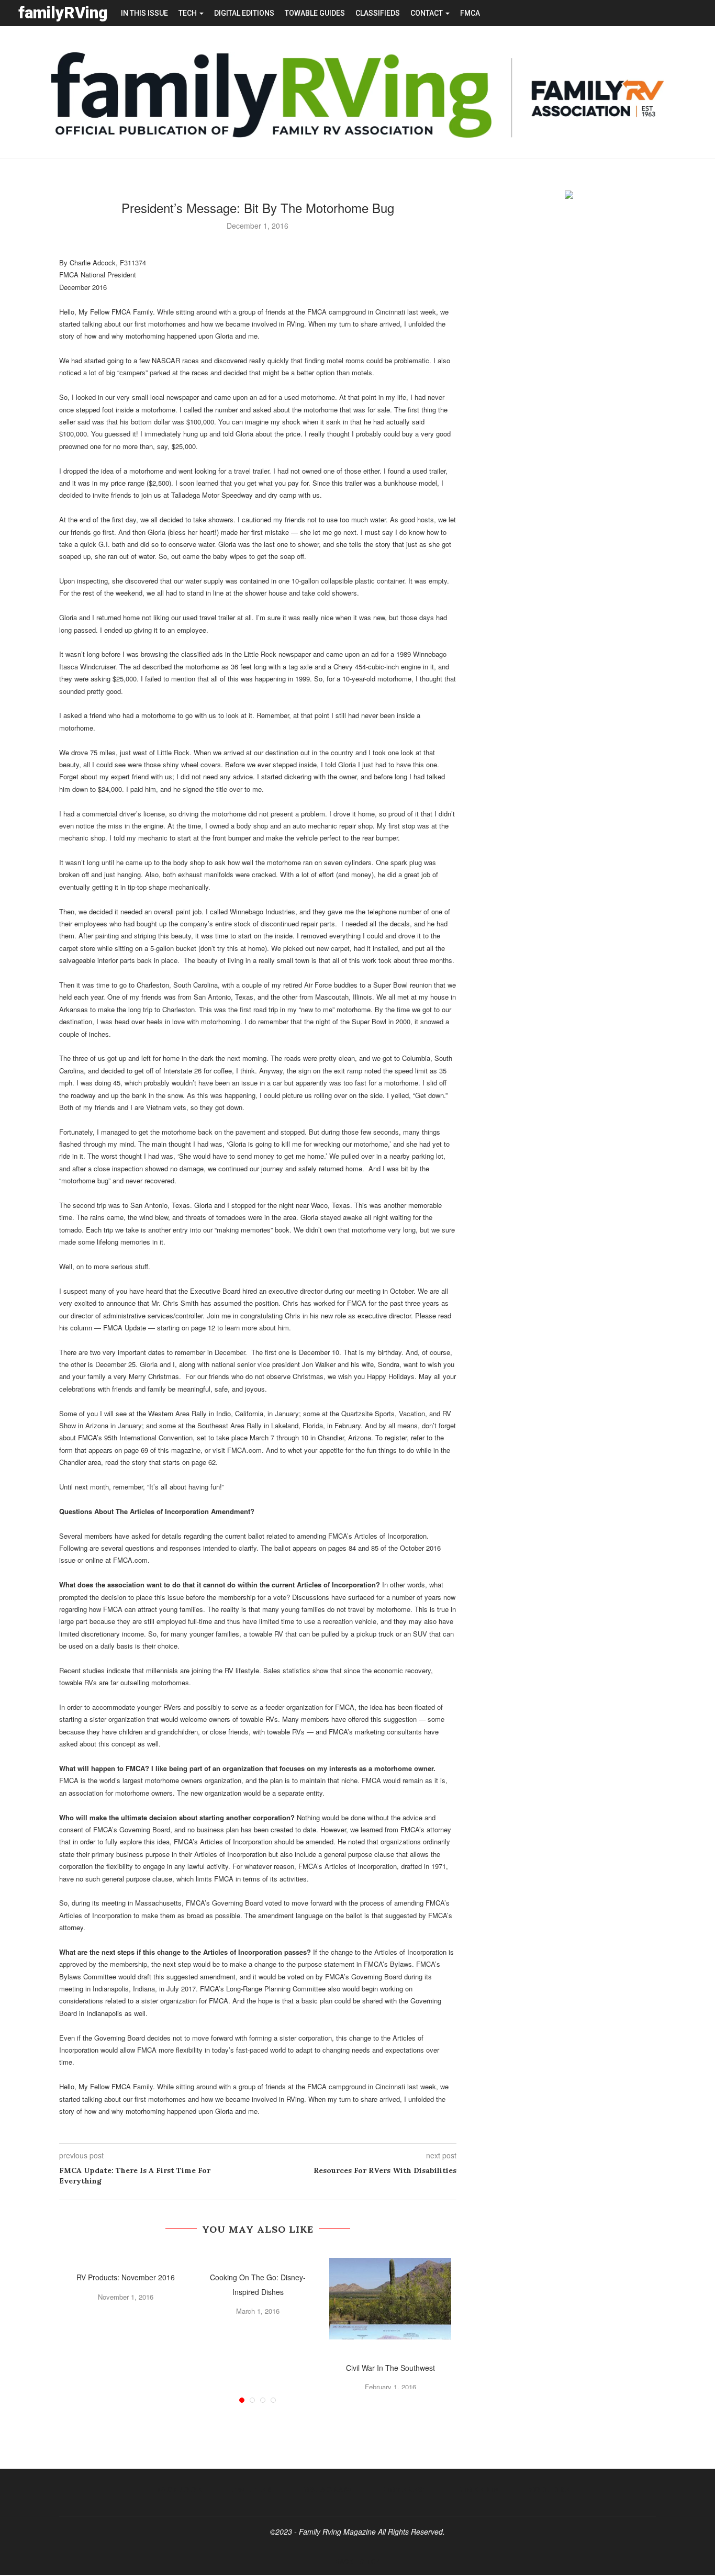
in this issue (144, 13)
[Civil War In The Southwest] (390, 2298)
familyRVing (63, 13)
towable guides (315, 13)
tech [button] (188, 13)
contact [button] (427, 13)
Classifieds (378, 13)
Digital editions (244, 13)
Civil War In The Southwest (390, 2368)
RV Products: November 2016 (126, 2277)
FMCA (470, 13)
